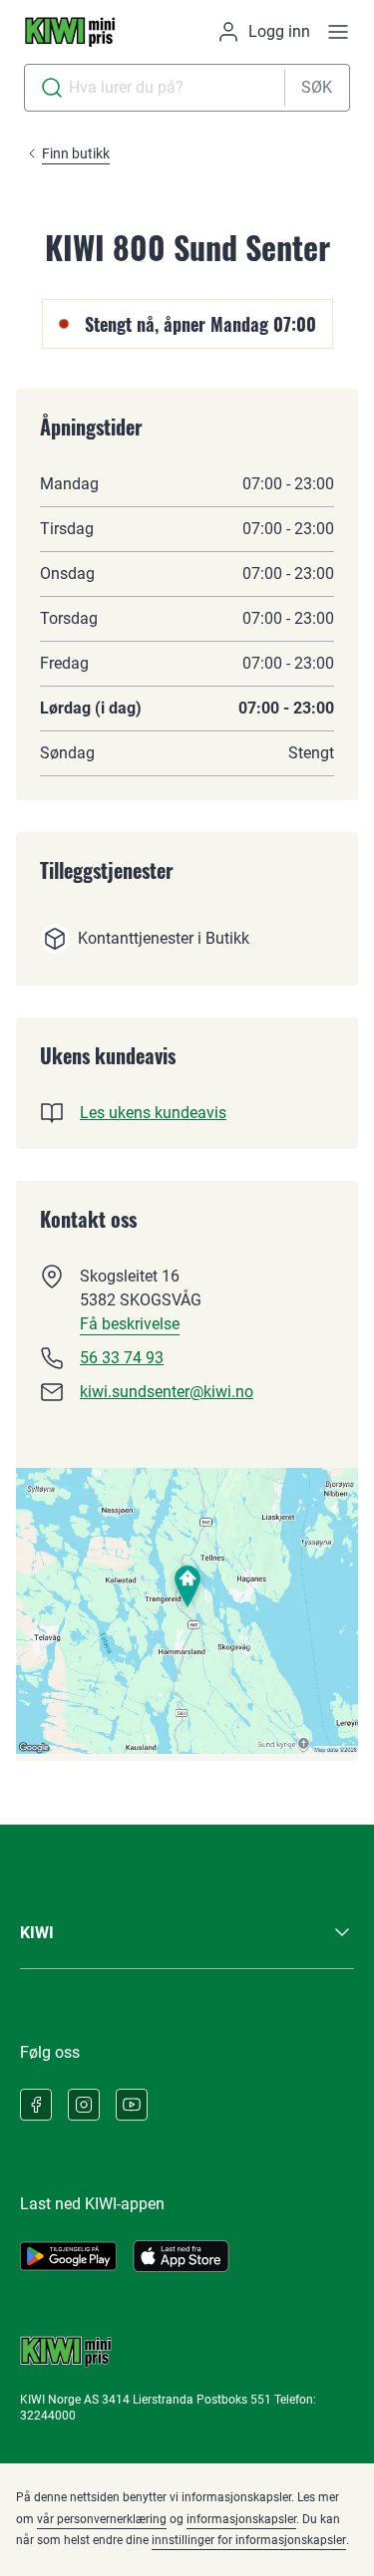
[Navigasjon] (338, 32)
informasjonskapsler (241, 2519)
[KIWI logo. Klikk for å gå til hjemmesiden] (70, 32)
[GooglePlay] (68, 2256)
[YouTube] (132, 2105)
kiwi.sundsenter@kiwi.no (167, 1392)
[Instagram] (84, 2105)
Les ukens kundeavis (153, 1113)
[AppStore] (181, 2256)
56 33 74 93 (122, 1358)
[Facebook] (36, 2105)
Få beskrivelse (130, 1324)
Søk (317, 87)
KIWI (37, 1933)
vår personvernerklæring (102, 2519)
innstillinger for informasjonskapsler (249, 2540)
